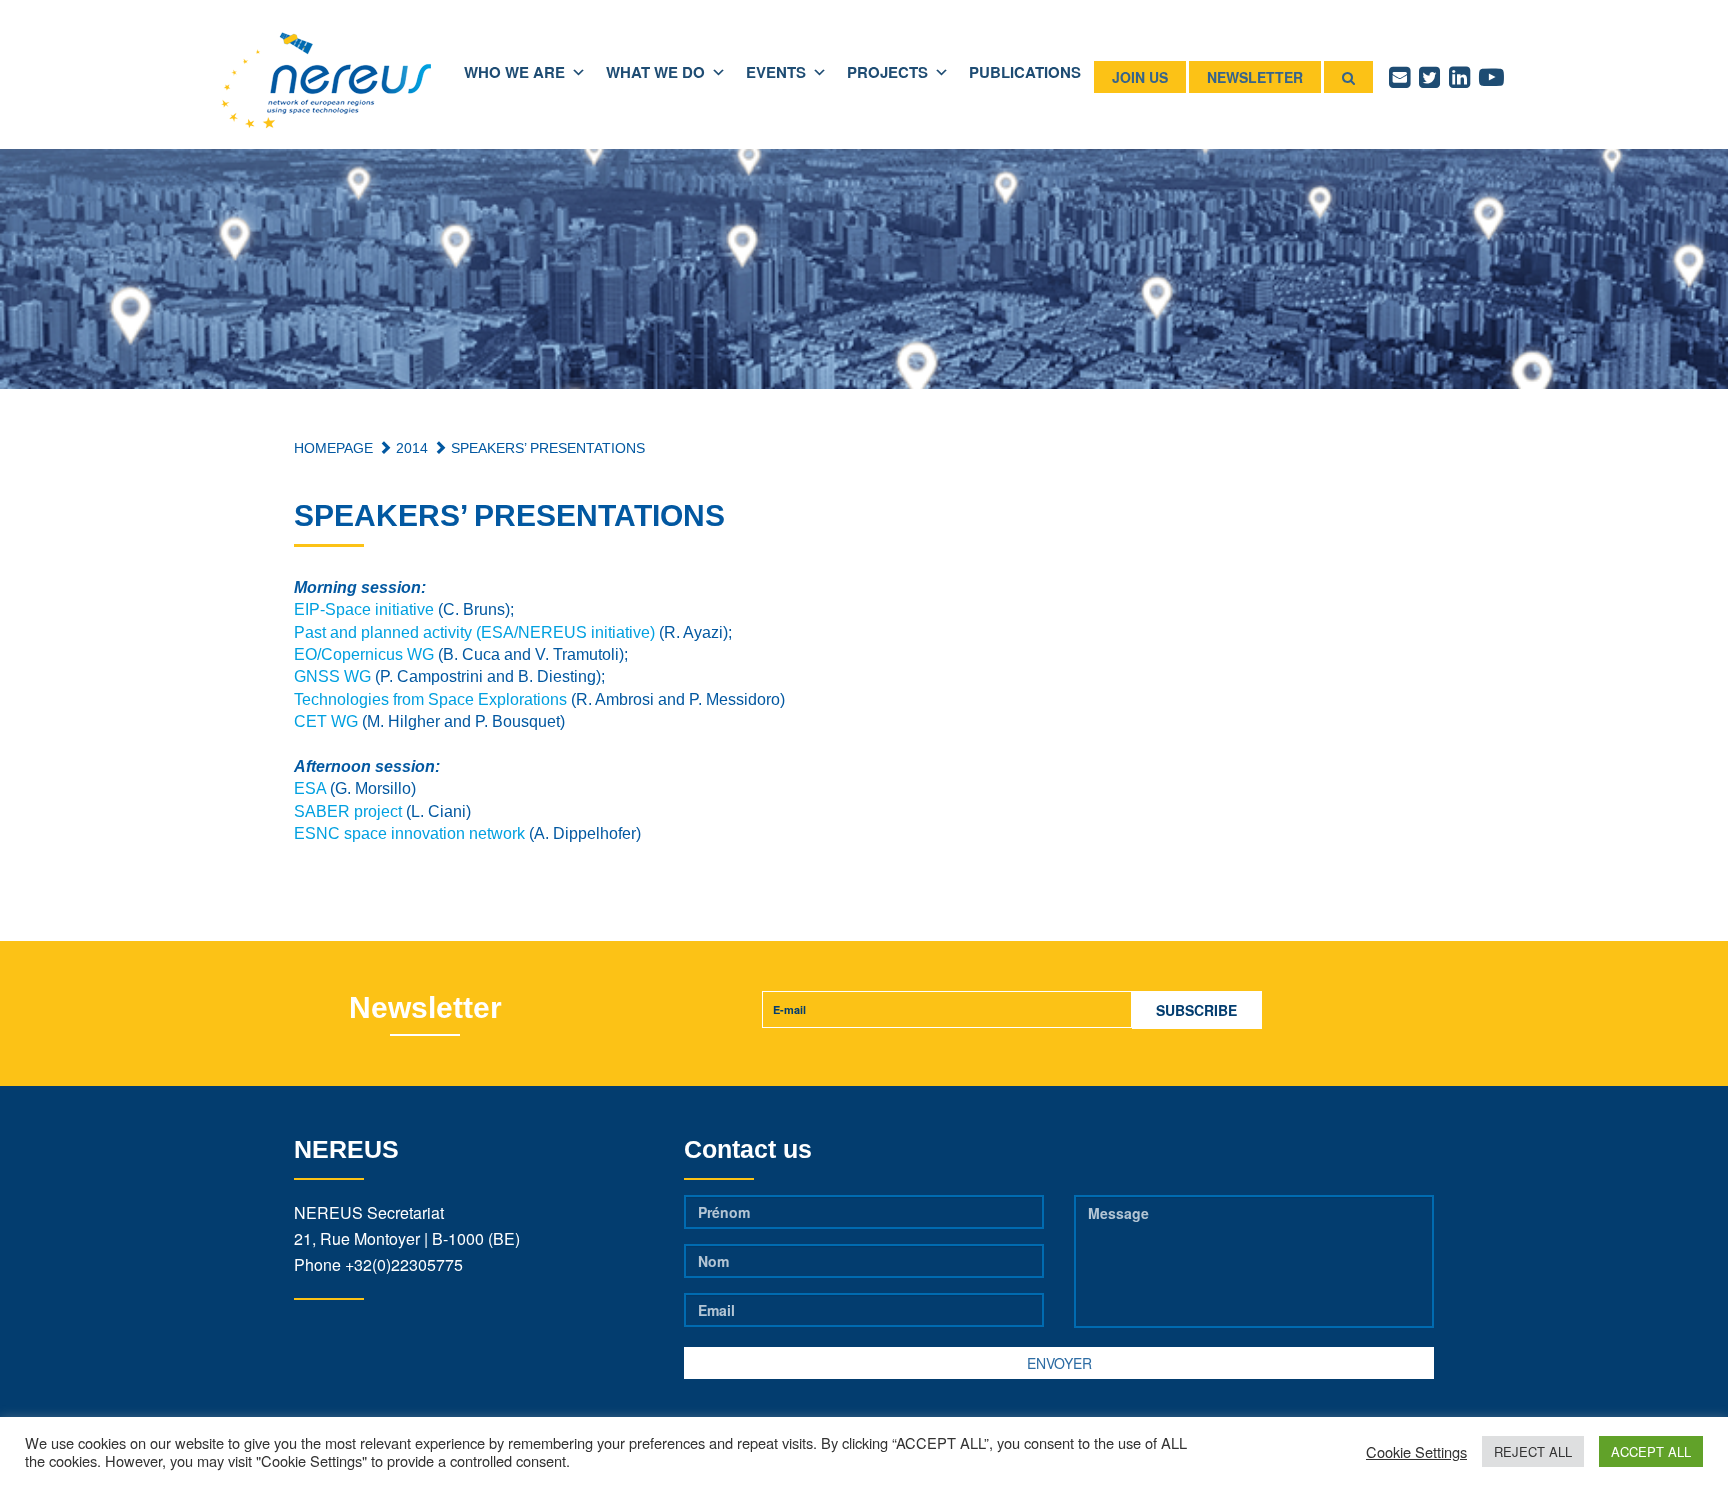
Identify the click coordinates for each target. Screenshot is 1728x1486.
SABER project (348, 811)
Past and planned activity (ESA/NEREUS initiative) (474, 632)
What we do (655, 72)
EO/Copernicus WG (364, 654)
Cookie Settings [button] (1416, 1452)
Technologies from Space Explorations (430, 699)
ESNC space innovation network (409, 833)
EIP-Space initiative (364, 609)
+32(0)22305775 (404, 1264)
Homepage (333, 448)
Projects (887, 72)
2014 (410, 448)
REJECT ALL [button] (1533, 1451)
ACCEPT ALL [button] (1651, 1451)
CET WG (326, 721)
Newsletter (1255, 77)
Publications (1025, 72)
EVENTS (776, 72)
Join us (1140, 77)
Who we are (514, 72)
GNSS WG (332, 676)
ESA (310, 788)
